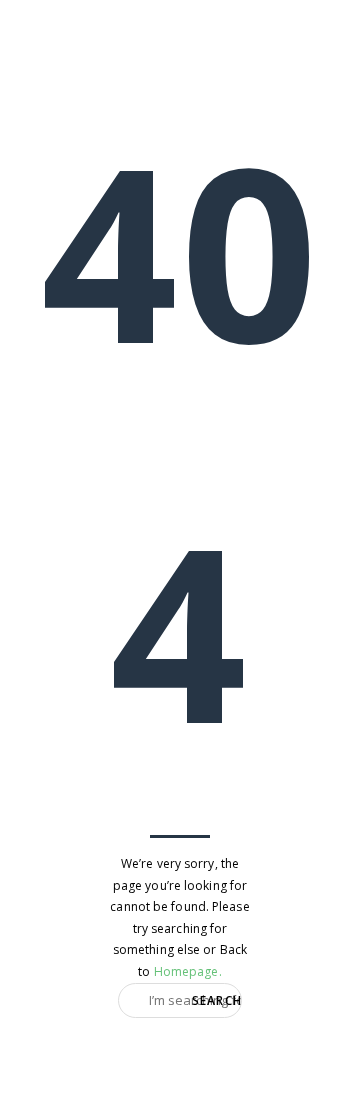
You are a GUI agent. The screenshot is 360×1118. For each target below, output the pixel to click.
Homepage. (188, 971)
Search (217, 999)
